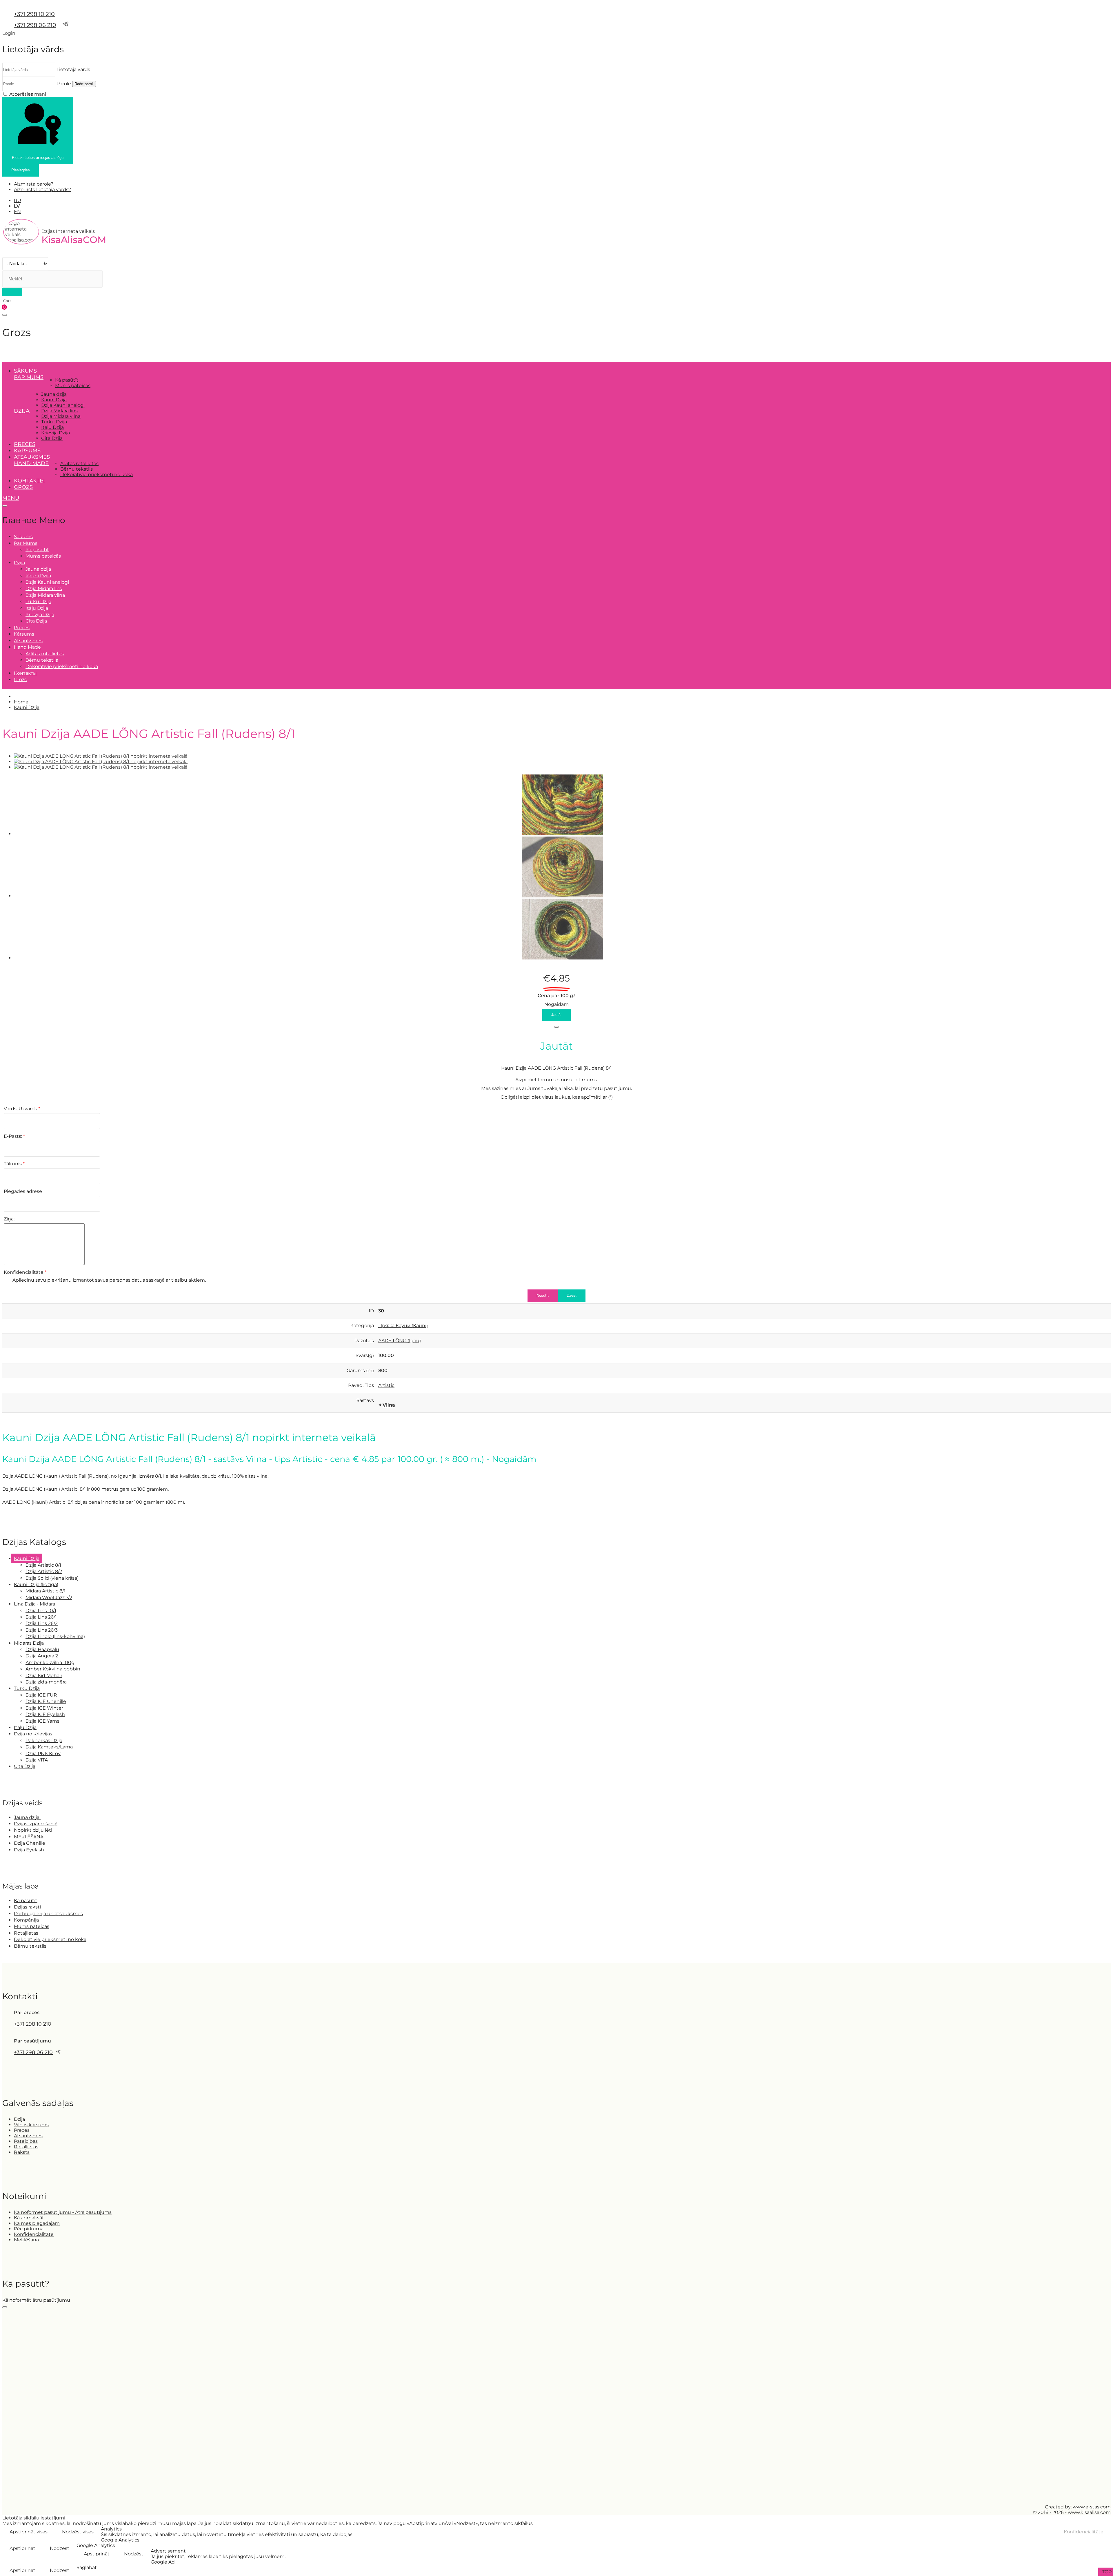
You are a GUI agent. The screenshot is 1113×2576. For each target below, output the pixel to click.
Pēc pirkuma (29, 2229)
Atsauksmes (32, 457)
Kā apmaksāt (29, 2218)
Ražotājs (364, 1341)
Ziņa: (9, 1219)
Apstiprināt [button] (22, 2548)
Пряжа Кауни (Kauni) (403, 1326)
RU (18, 201)
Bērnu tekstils (77, 469)
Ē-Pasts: (14, 1136)
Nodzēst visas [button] (78, 2532)
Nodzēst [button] (60, 2548)
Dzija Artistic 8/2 (44, 1571)
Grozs (23, 487)
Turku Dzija (54, 422)
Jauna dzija (54, 394)
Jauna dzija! (27, 1817)
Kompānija (26, 1920)
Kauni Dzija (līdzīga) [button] (36, 1584)
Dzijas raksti (27, 1907)
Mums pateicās (73, 386)
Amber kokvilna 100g (50, 1662)
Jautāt (556, 1015)
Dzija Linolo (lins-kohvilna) (55, 1636)
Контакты (29, 481)
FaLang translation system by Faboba (24, 1518)
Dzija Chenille (30, 1843)
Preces (25, 444)
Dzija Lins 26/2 (42, 1623)
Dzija (19, 2119)
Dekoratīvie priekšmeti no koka (97, 475)
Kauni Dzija (54, 400)
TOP (1106, 2572)
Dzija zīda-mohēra (46, 1682)
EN (17, 212)
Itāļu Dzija (52, 427)
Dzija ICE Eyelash (45, 1714)
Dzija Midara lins (59, 411)
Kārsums (27, 451)
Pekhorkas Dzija (44, 1740)
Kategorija (362, 1326)
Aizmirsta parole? (34, 184)
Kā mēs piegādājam (37, 2223)
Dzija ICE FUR (41, 1695)
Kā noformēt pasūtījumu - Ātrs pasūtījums (63, 2212)
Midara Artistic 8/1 (46, 1591)
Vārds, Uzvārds (22, 1109)
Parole (64, 84)
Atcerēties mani (28, 94)
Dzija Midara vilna (61, 416)
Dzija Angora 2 (42, 1656)
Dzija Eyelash (29, 1850)
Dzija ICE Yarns (42, 1721)
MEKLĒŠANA (29, 1837)
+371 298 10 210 (34, 14)
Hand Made (31, 463)
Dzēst (572, 1295)
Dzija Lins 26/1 (41, 1617)
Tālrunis (14, 1164)
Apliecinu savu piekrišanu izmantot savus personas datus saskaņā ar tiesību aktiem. (109, 1280)
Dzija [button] (22, 411)
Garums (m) (360, 1370)
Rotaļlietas (26, 1933)
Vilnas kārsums (31, 2125)
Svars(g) (365, 1355)
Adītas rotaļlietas (79, 464)
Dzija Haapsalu (42, 1649)
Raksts (22, 2152)
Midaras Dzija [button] (29, 1643)
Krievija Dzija (56, 433)
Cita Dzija (52, 438)
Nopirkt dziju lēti (33, 1830)
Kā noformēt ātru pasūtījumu (36, 2300)
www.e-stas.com (1092, 2507)
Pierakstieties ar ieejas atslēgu (38, 158)
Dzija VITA (37, 1760)
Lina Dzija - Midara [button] (34, 1604)
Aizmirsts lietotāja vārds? (42, 189)
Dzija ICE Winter (44, 1708)
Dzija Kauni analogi (63, 405)
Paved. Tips (361, 1385)
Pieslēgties (21, 170)
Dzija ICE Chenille (46, 1701)
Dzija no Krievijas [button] (33, 1734)
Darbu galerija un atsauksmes (48, 1914)
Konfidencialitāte (25, 1272)
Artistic (386, 1385)
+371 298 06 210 (35, 25)
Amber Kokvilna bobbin (53, 1669)
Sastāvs (365, 1400)
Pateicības (26, 2141)
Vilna (389, 1405)
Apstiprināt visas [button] (29, 2532)
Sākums (25, 371)
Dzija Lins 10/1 (41, 1611)
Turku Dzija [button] (27, 1688)
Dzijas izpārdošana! (36, 1824)
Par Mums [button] (29, 377)
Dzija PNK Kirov (43, 1754)
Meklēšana (26, 2240)
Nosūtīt (543, 1295)
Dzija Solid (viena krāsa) (52, 1578)
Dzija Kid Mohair (44, 1676)
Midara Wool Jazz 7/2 (49, 1598)
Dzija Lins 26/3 (42, 1630)
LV (17, 206)
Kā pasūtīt (67, 380)
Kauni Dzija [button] (27, 1558)
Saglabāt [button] (87, 2567)
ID (371, 1311)
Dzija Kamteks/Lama (49, 1747)
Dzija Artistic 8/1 (43, 1565)
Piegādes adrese (23, 1191)
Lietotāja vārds (73, 69)
